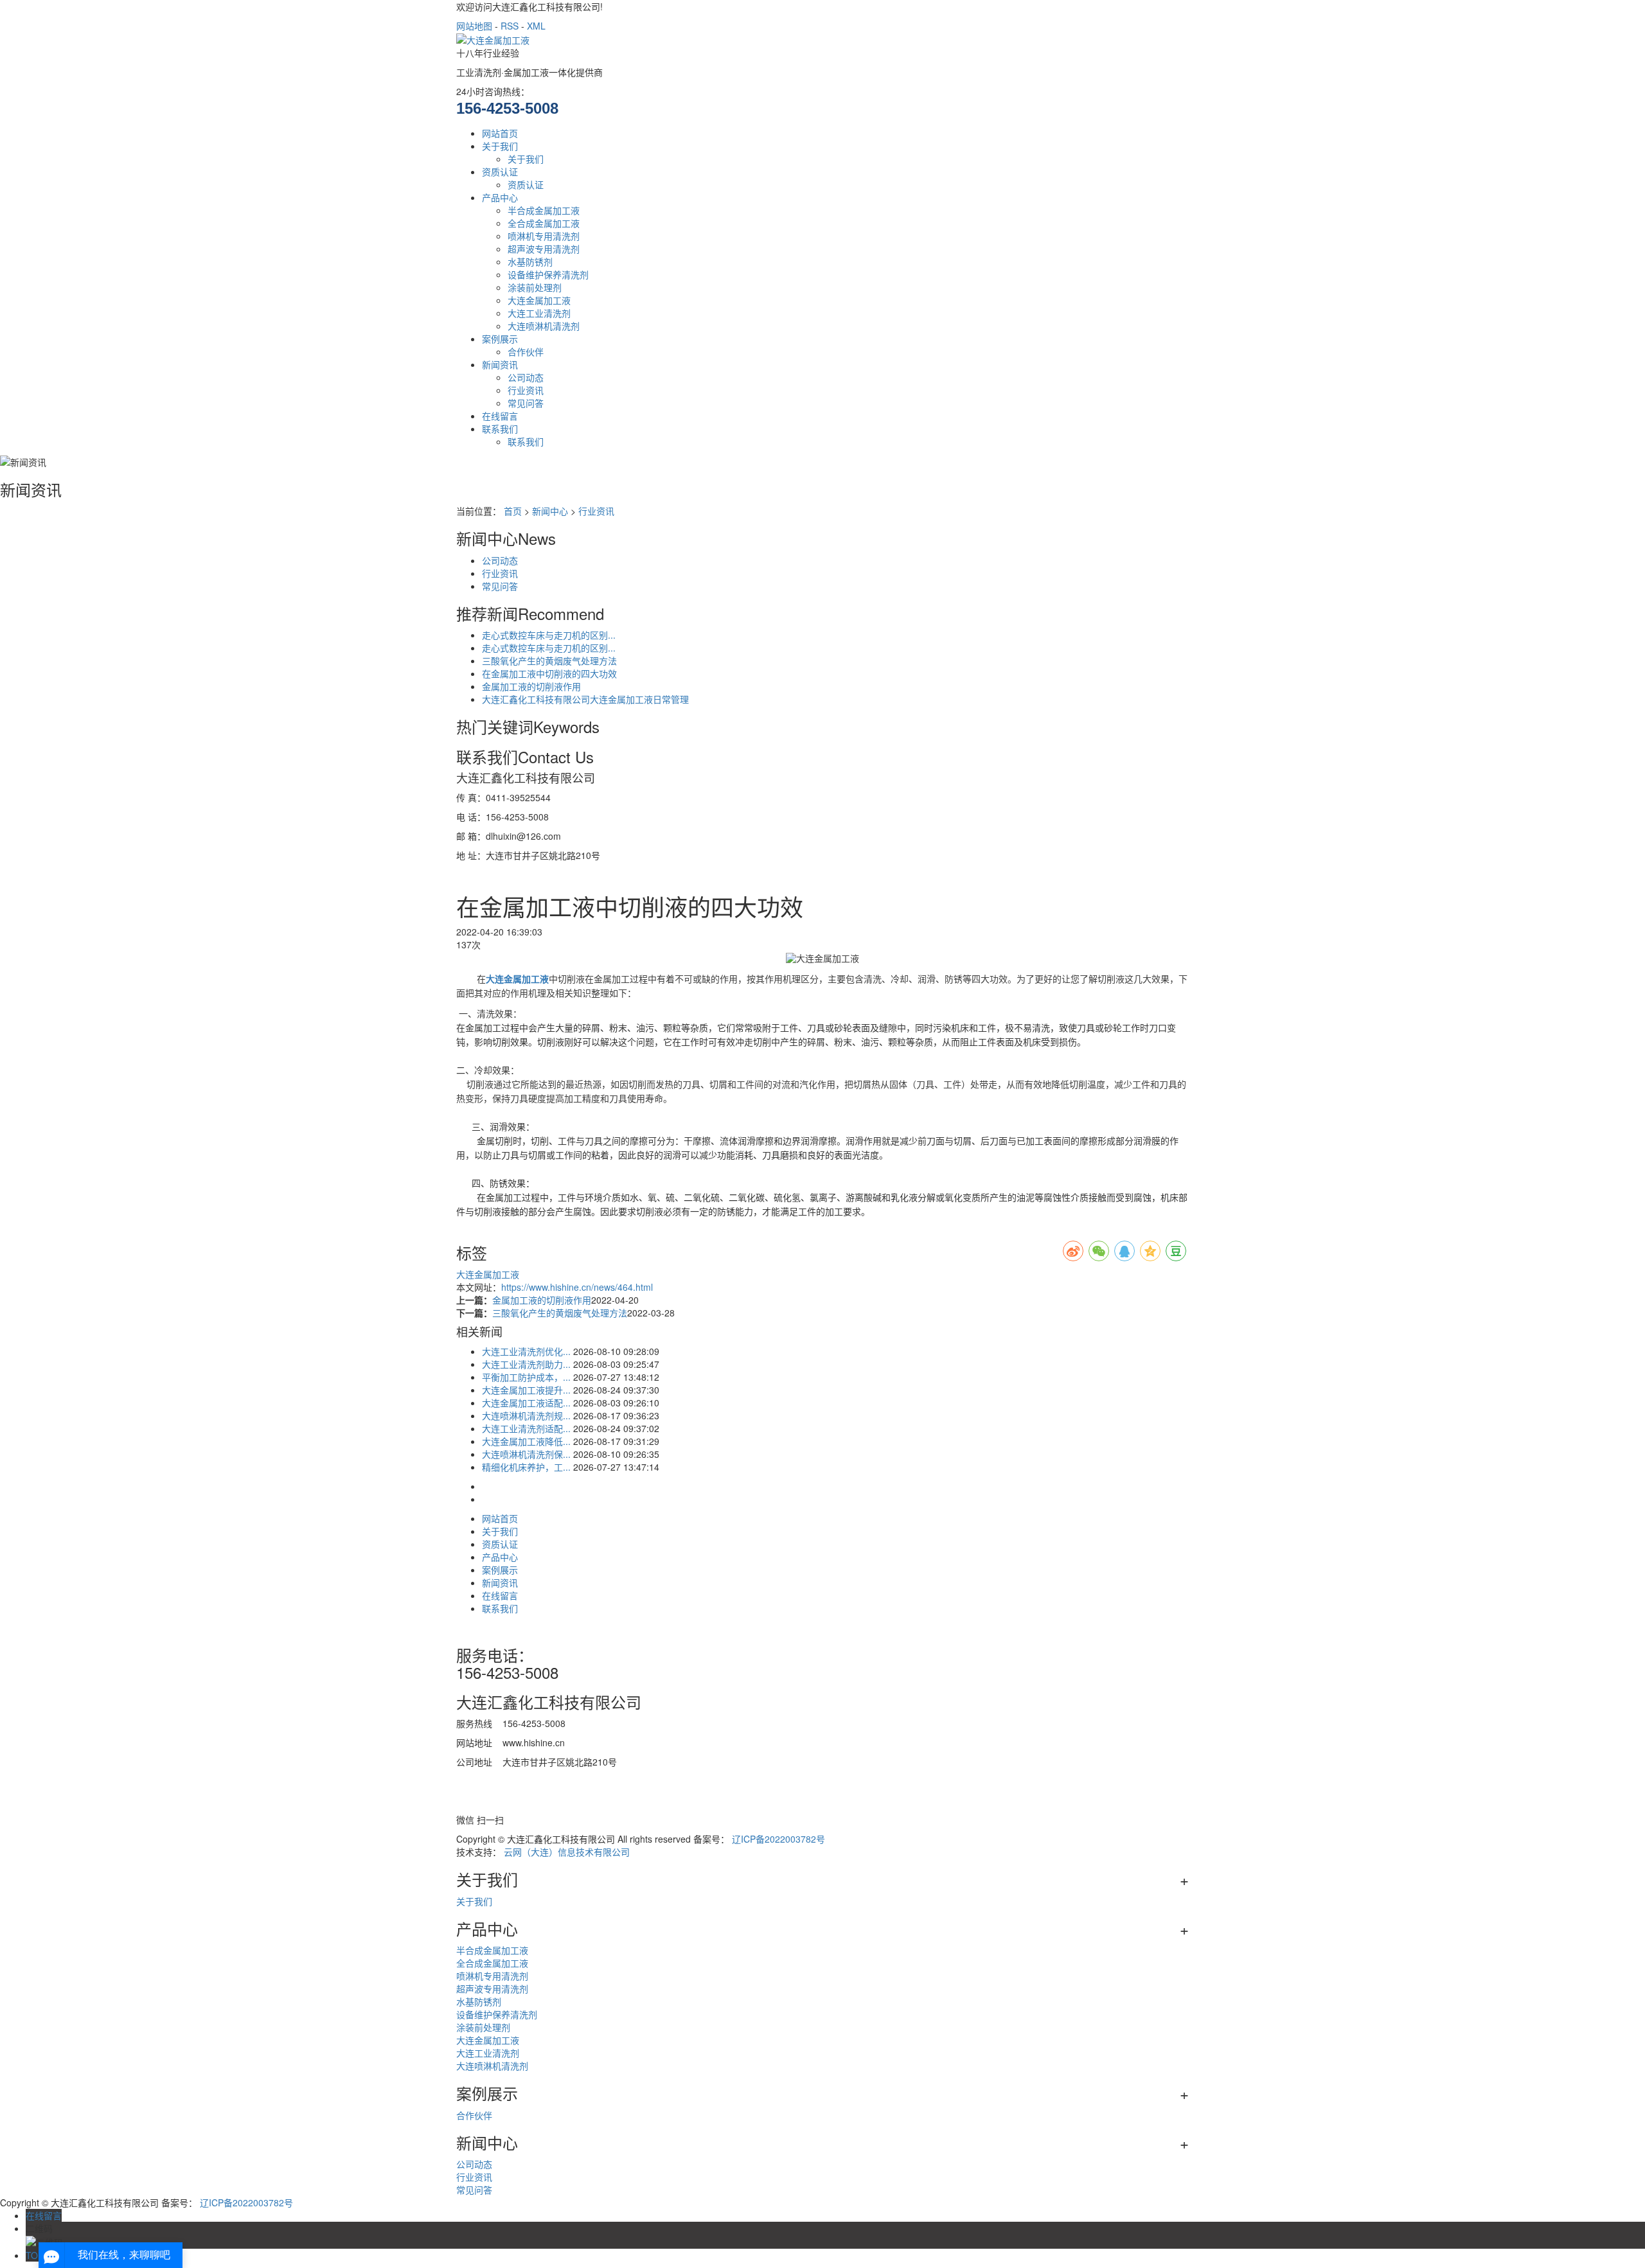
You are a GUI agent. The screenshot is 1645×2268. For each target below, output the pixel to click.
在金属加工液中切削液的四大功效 (549, 673)
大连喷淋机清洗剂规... (526, 1415)
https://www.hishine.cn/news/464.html (577, 1287)
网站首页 (500, 133)
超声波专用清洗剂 (544, 249)
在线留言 (500, 416)
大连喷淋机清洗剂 (544, 326)
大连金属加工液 (539, 300)
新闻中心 (550, 511)
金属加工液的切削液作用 (531, 686)
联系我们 (500, 429)
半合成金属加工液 (544, 210)
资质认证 (500, 172)
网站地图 (474, 26)
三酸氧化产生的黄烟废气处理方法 (549, 660)
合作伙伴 (526, 351)
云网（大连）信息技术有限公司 (567, 1852)
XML (536, 26)
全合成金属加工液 (544, 223)
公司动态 (526, 377)
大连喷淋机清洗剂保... (526, 1454)
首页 (513, 511)
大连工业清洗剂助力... (526, 1364)
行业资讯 (526, 390)
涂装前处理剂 (535, 287)
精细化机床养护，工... (526, 1467)
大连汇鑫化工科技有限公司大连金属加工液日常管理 (585, 699)
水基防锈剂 (530, 261)
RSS (510, 26)
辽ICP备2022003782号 (778, 1839)
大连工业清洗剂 (539, 313)
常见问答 (526, 403)
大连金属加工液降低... (526, 1441)
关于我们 (500, 146)
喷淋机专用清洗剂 (544, 236)
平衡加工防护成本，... (526, 1377)
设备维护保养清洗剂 (548, 274)
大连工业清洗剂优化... (526, 1351)
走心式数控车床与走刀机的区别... (549, 635)
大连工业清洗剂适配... (526, 1428)
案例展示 (500, 339)
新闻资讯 (500, 364)
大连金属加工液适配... (526, 1403)
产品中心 (500, 197)
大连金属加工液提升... (526, 1390)
